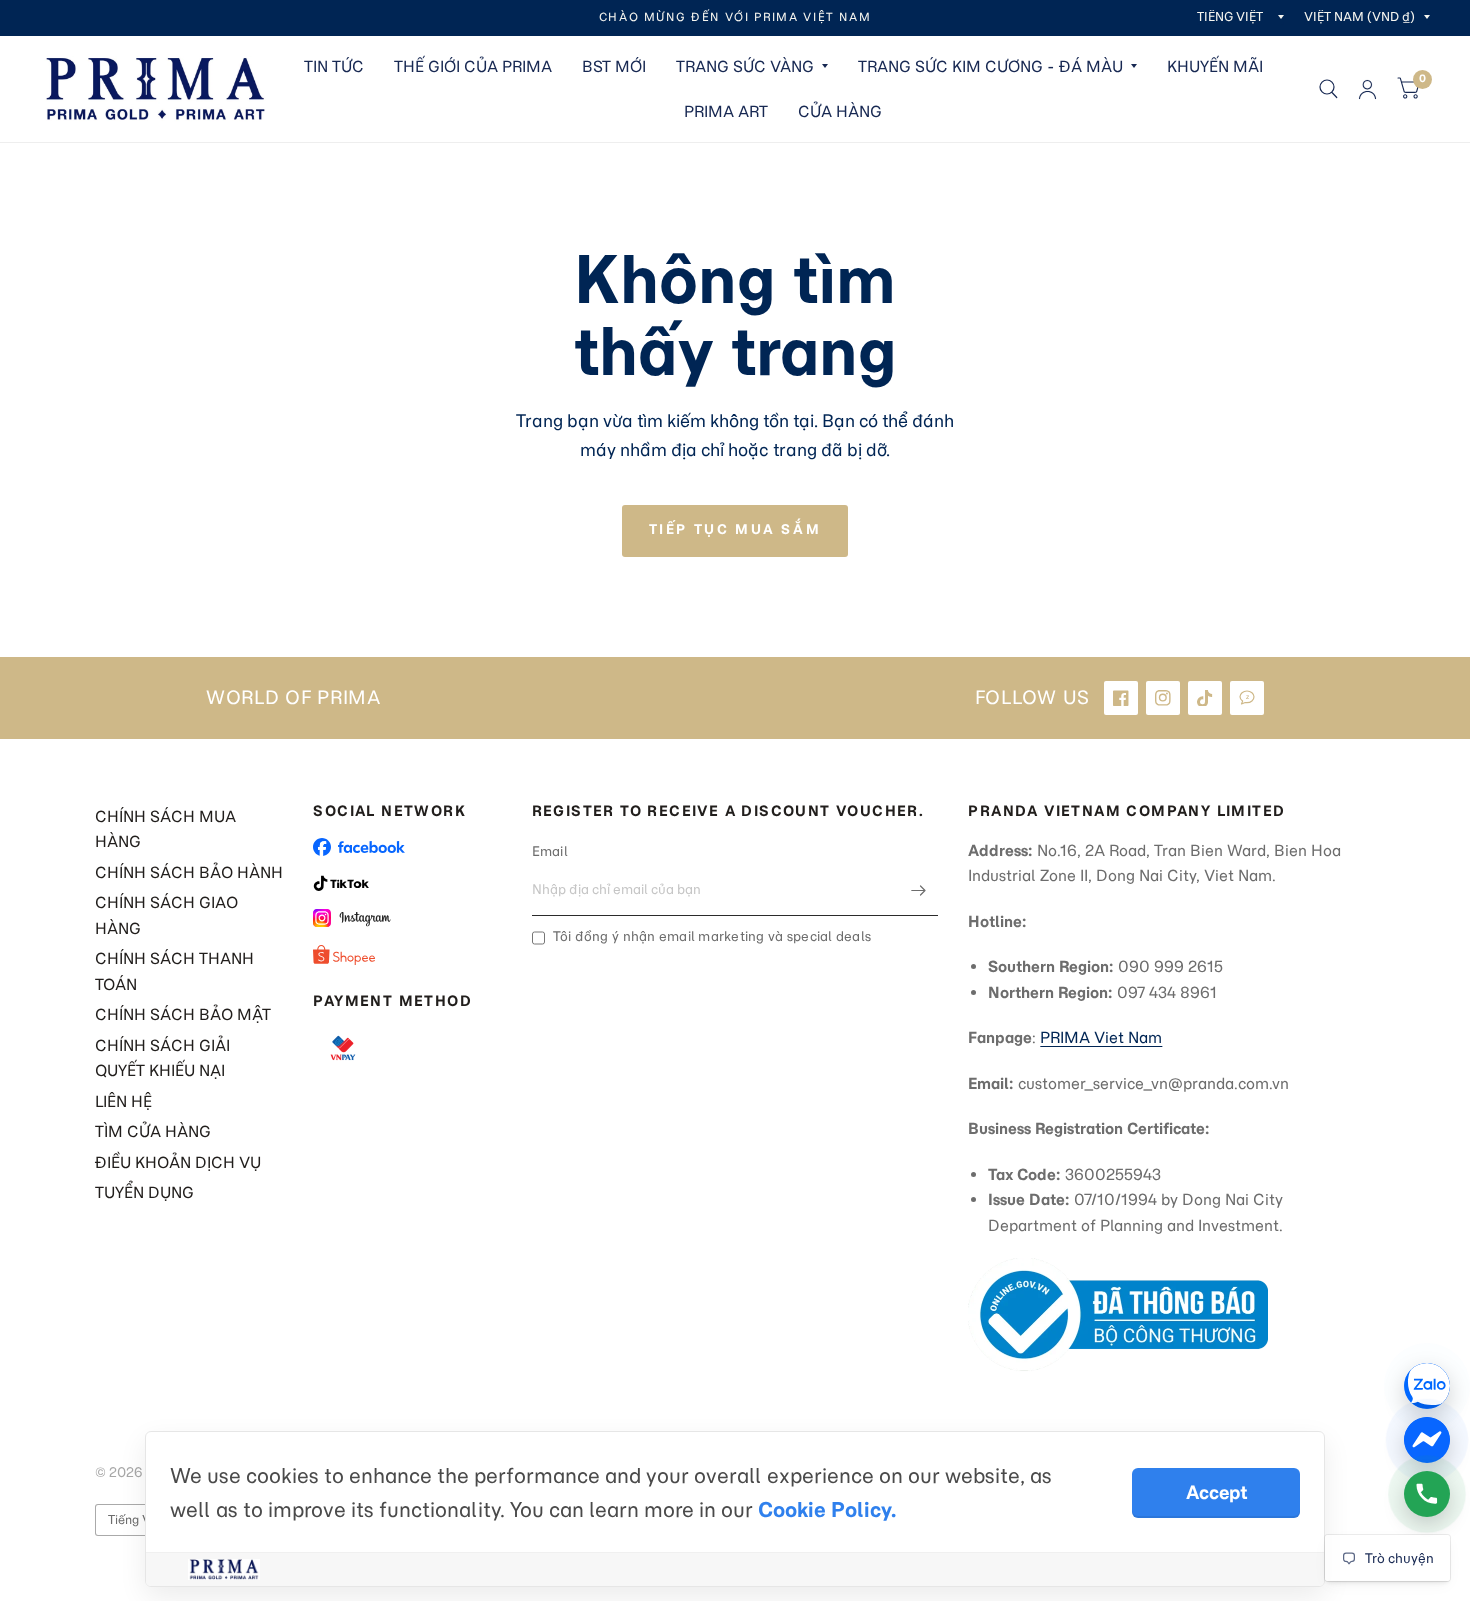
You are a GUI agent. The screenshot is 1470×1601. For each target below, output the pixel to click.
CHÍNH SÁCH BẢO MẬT (183, 1014)
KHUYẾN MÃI (1215, 66)
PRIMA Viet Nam (1101, 1037)
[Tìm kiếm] (1328, 89)
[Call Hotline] (1427, 1494)
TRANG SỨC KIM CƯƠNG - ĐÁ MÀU (990, 66)
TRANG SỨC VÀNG (745, 66)
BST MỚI (614, 66)
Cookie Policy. (827, 1509)
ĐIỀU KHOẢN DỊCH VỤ (178, 1162)
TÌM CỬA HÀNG (153, 1131)
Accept (1216, 1492)
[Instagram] (1163, 698)
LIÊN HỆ (123, 1101)
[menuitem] (334, 67)
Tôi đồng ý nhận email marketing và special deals (712, 936)
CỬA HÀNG (840, 111)
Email (550, 851)
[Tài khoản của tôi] (1367, 89)
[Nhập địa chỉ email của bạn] (918, 890)
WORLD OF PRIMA (293, 698)
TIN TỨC (334, 66)
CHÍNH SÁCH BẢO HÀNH (189, 872)
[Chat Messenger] (1427, 1440)
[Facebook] (1121, 698)
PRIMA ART (726, 111)
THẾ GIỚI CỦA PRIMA (473, 66)
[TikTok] (1205, 698)
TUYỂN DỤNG (144, 1192)
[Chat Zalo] (1427, 1386)
